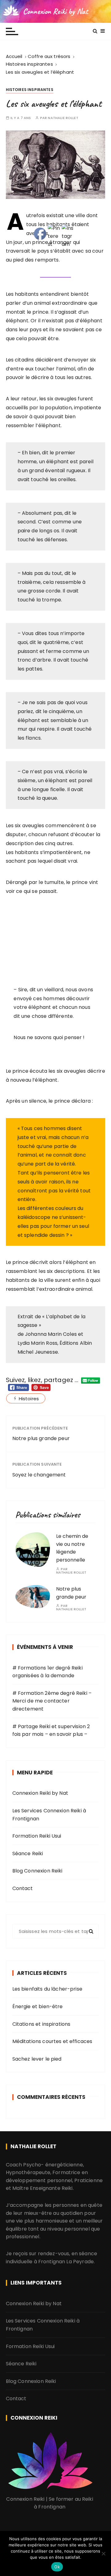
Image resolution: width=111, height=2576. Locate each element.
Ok (57, 2567)
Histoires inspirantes (30, 90)
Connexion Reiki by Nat (55, 11)
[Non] (103, 2553)
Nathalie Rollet (63, 118)
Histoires (29, 1399)
